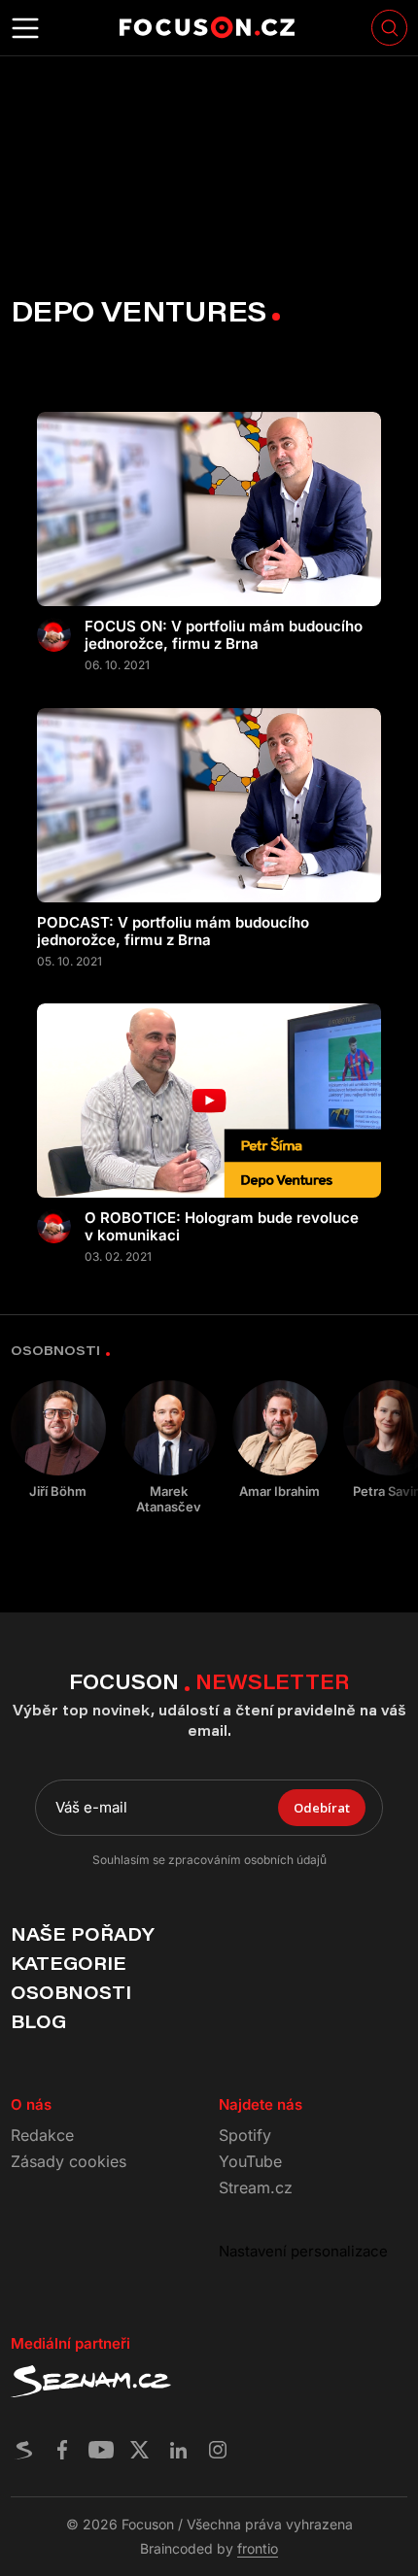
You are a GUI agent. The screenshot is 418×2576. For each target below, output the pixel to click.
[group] (58, 1440)
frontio (258, 2548)
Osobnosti (71, 1992)
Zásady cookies (69, 2161)
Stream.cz (256, 2187)
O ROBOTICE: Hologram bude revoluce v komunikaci (222, 1227)
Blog (38, 2021)
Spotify (245, 2135)
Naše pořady (82, 1934)
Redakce (42, 2135)
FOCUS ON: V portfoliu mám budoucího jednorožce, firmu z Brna (224, 635)
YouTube (250, 2161)
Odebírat (322, 1808)
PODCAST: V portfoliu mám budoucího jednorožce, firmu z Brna (173, 932)
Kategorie (69, 1963)
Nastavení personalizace (303, 2251)
